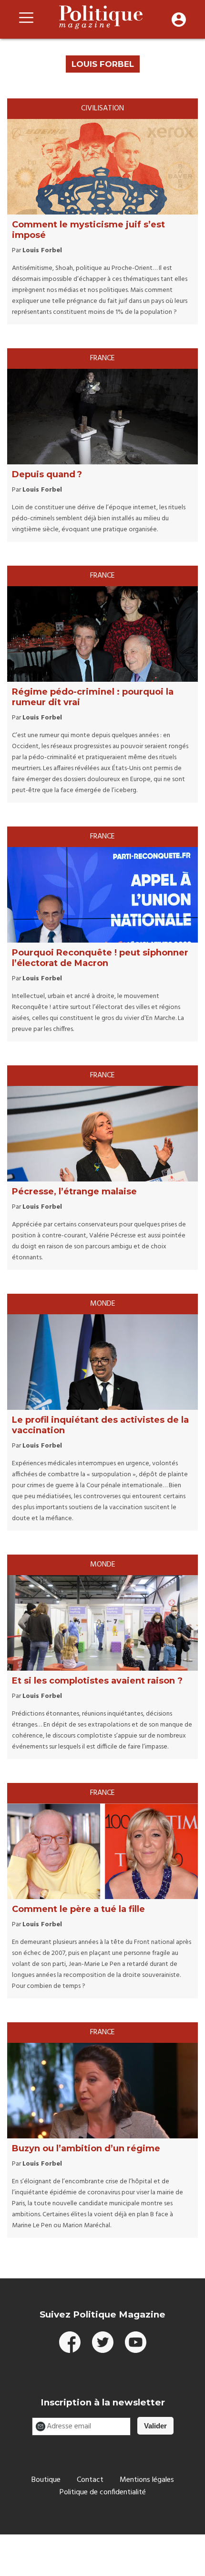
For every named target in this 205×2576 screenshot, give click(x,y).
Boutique (46, 2480)
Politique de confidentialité (103, 2492)
